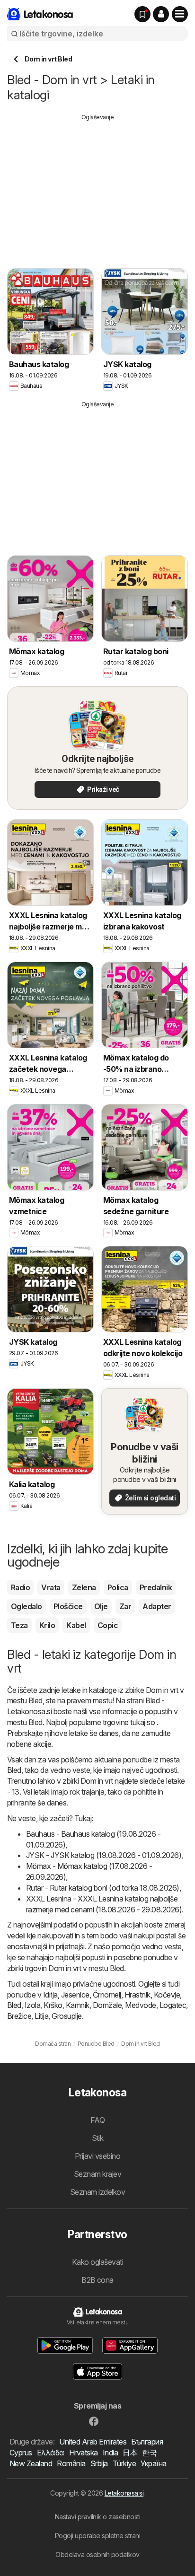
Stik (98, 2138)
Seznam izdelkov (97, 2192)
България (147, 2442)
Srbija (99, 2463)
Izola (32, 2005)
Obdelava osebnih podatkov (97, 2554)
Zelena (84, 1587)
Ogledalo (27, 1606)
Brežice (19, 2016)
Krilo (47, 1625)
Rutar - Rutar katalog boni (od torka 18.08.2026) (103, 1888)
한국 (149, 2453)
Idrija (50, 1995)
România (71, 2463)
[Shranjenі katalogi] (142, 14)
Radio (20, 1587)
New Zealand (31, 2463)
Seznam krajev (97, 2174)
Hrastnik (137, 1995)
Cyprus (21, 2453)
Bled (14, 2005)
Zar (125, 1606)
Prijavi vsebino (97, 2156)
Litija (41, 2016)
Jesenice (75, 1995)
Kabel (76, 1625)
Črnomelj (107, 1995)
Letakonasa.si (124, 2493)
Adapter (157, 1606)
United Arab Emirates (93, 2442)
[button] (161, 14)
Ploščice (68, 1606)
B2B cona (97, 2280)
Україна (153, 2463)
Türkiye (124, 2463)
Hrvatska (84, 2453)
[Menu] (180, 14)
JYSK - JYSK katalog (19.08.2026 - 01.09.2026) (104, 1855)
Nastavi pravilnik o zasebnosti (98, 2517)
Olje (101, 1606)
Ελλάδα (51, 2453)
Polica (118, 1587)
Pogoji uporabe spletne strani (97, 2536)
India (110, 2453)
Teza (19, 1625)
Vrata (51, 1587)
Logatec (173, 2005)
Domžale (107, 2005)
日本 (130, 2453)
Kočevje (167, 1995)
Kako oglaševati (97, 2262)
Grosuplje (66, 2016)
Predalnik (156, 1587)
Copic (108, 1625)
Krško (53, 2005)
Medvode (140, 2005)
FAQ (97, 2120)
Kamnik (78, 2005)
